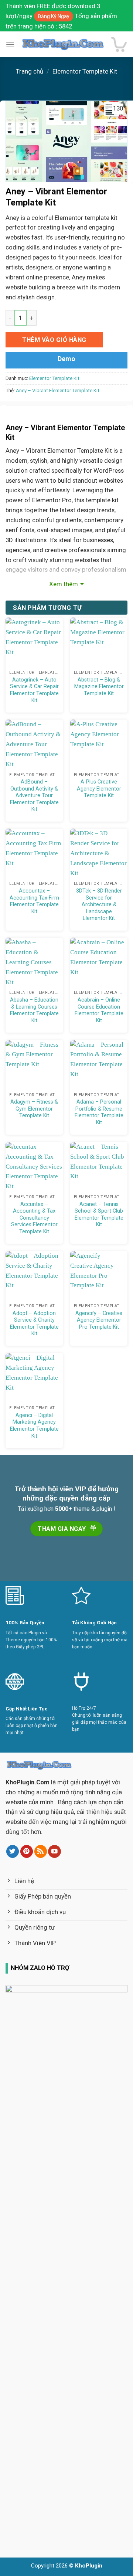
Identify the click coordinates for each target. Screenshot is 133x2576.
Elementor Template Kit (85, 71)
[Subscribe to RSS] (41, 1851)
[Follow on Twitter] (13, 1851)
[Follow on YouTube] (54, 1851)
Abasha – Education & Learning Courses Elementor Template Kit (34, 1010)
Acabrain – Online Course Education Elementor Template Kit (99, 1010)
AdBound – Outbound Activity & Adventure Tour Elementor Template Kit (34, 795)
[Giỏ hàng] (119, 45)
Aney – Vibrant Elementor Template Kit (58, 390)
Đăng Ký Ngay (54, 16)
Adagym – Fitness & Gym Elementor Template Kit (34, 1109)
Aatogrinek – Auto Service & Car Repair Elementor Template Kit (34, 690)
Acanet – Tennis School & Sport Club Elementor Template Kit (99, 1214)
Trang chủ (30, 71)
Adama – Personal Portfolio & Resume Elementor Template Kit (99, 1112)
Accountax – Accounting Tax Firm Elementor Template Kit (34, 901)
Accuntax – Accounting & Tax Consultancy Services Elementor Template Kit (34, 1218)
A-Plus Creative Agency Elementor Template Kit (99, 789)
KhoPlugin (89, 2566)
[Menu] (10, 45)
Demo (66, 359)
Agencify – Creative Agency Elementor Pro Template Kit (99, 1320)
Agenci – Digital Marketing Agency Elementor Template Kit (34, 1425)
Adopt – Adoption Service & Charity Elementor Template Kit (34, 1323)
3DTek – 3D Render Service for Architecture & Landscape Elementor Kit (99, 904)
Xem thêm (64, 584)
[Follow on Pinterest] (27, 1851)
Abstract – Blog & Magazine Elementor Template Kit (99, 687)
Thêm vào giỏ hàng (54, 340)
